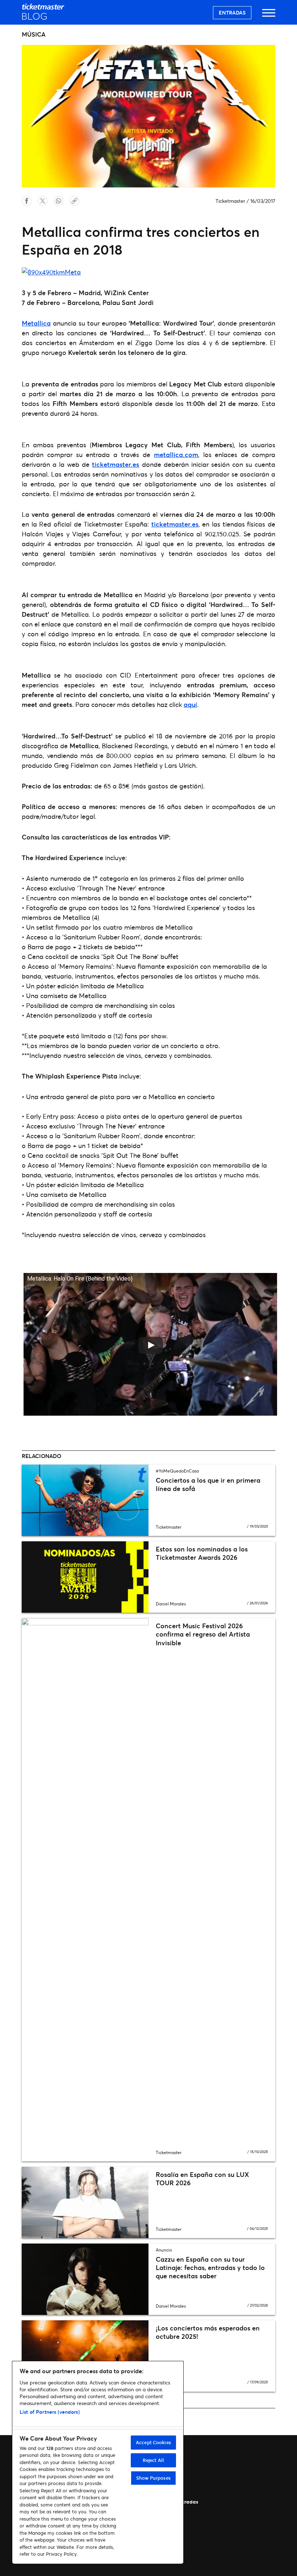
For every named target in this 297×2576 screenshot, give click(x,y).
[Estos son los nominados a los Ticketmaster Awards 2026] (85, 1577)
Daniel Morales (171, 1604)
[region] (98, 2462)
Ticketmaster (230, 201)
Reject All (153, 2460)
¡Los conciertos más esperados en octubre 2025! (208, 2332)
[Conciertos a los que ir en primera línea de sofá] (85, 1500)
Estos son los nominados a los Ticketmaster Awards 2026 (202, 1553)
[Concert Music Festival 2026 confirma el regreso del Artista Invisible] (85, 1890)
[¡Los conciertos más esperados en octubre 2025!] (85, 2356)
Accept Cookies (153, 2442)
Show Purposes (153, 2478)
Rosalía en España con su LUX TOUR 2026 (202, 2179)
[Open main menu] (269, 16)
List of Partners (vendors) (50, 2412)
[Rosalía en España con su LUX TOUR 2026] (85, 2202)
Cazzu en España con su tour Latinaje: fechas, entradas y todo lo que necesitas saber (210, 2268)
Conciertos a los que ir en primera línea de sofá (208, 1484)
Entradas (232, 12)
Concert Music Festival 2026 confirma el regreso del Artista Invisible (203, 1634)
